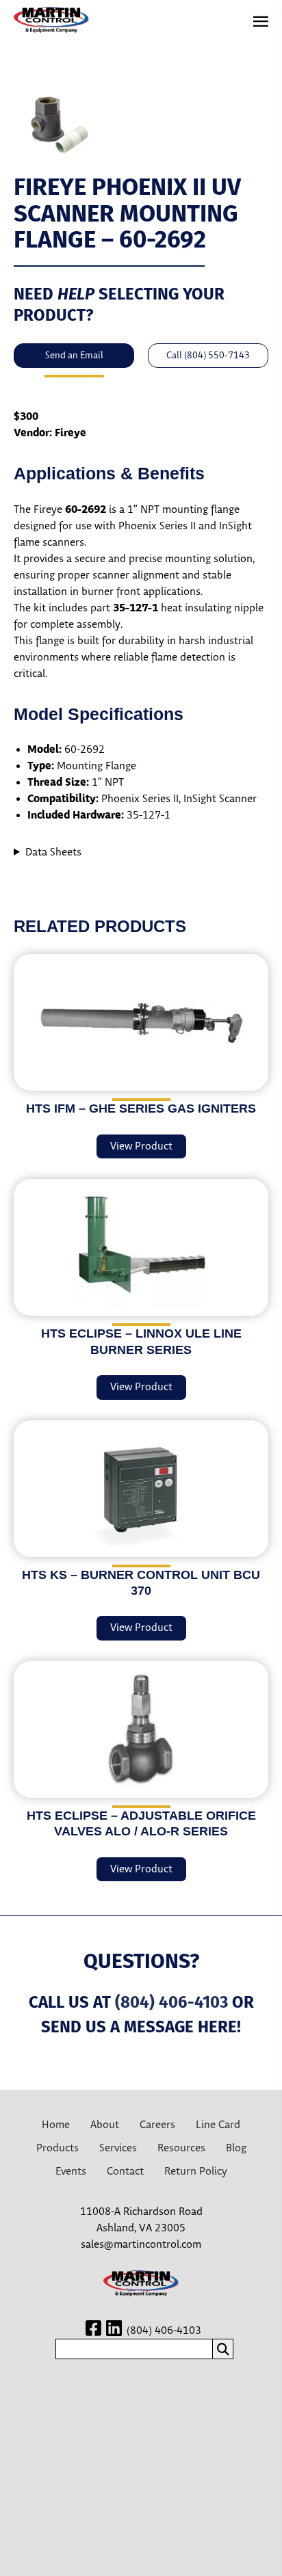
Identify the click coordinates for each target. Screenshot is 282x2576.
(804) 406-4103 (171, 2002)
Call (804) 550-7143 (208, 356)
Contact (125, 2172)
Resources (181, 2148)
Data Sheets (53, 852)
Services (118, 2148)
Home (56, 2125)
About (105, 2125)
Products (57, 2148)
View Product (141, 1146)
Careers (157, 2125)
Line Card (218, 2125)
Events (71, 2172)
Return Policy (196, 2172)
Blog (236, 2148)
